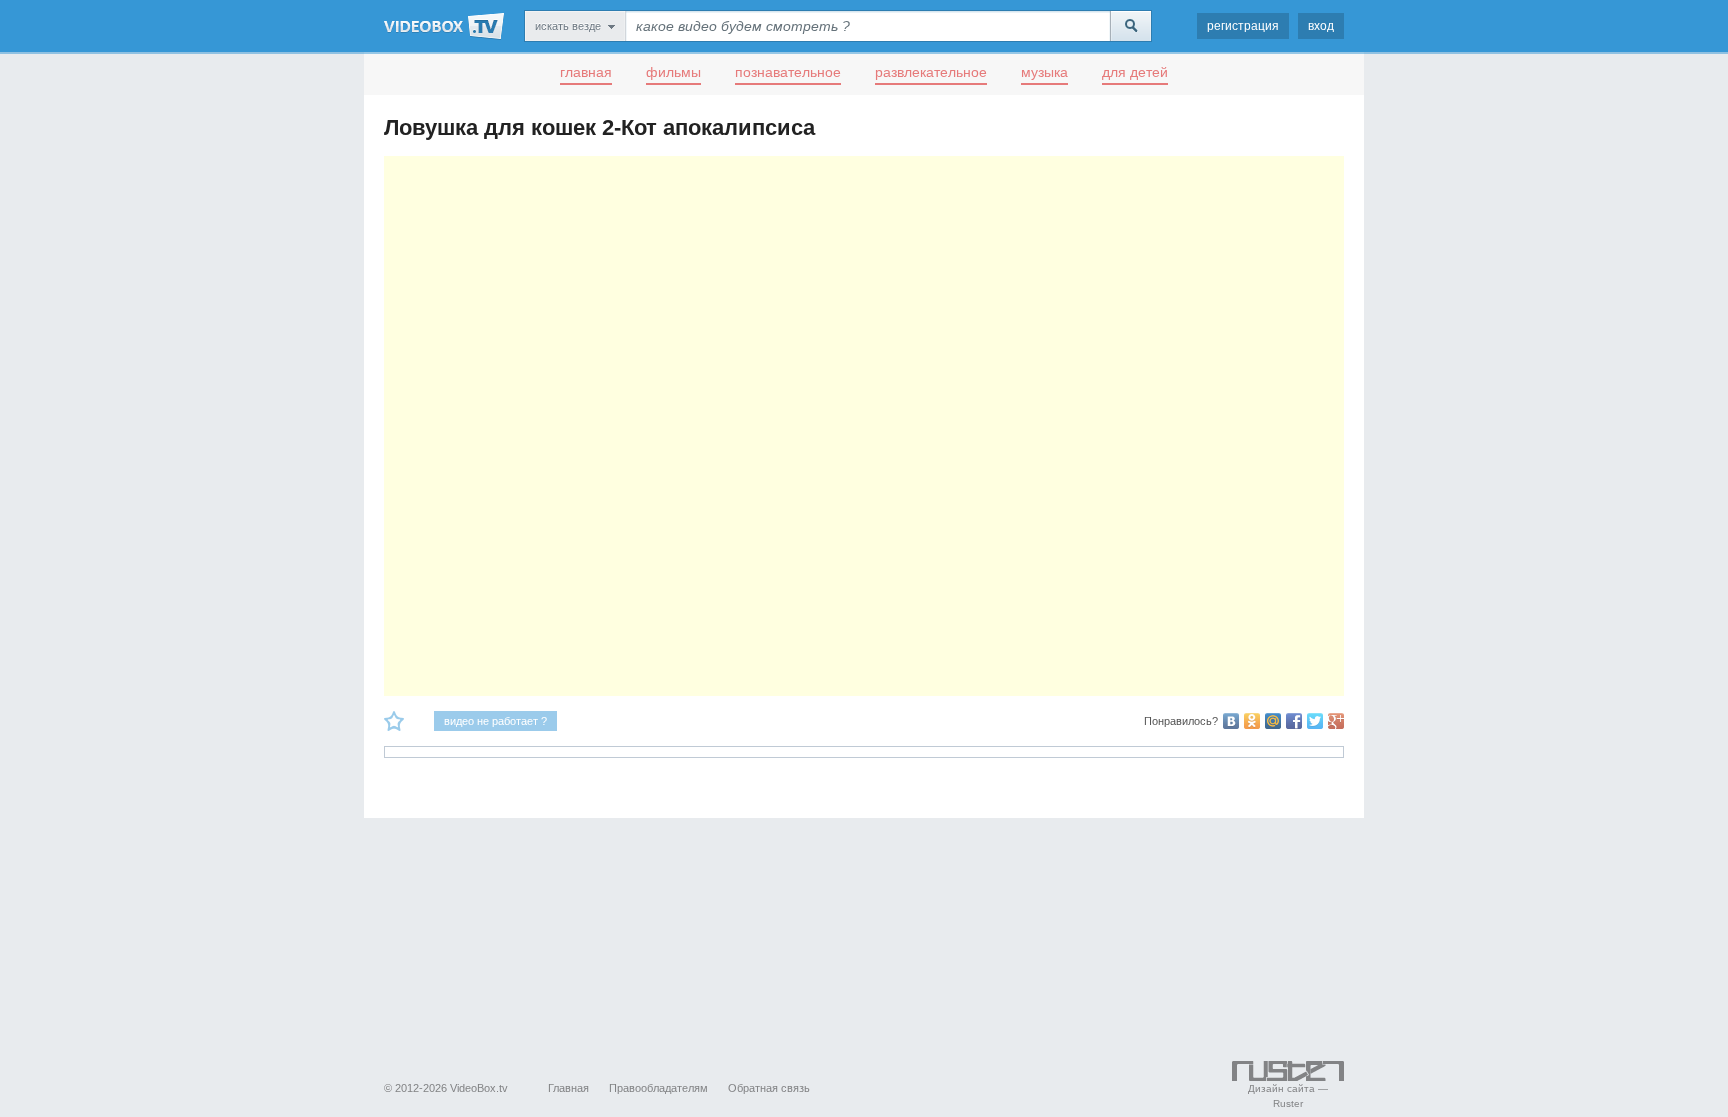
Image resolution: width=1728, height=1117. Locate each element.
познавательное (788, 72)
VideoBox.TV (444, 26)
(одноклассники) (1252, 721)
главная (586, 72)
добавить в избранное (394, 721)
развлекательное (931, 72)
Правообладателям (658, 1088)
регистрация (1243, 26)
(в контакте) (1231, 721)
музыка (1044, 72)
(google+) (1336, 721)
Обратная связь (769, 1088)
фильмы (673, 72)
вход (1321, 26)
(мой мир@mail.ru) (1273, 721)
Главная (568, 1088)
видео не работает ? (495, 721)
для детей (1135, 72)
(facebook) (1294, 721)
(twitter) (1315, 721)
